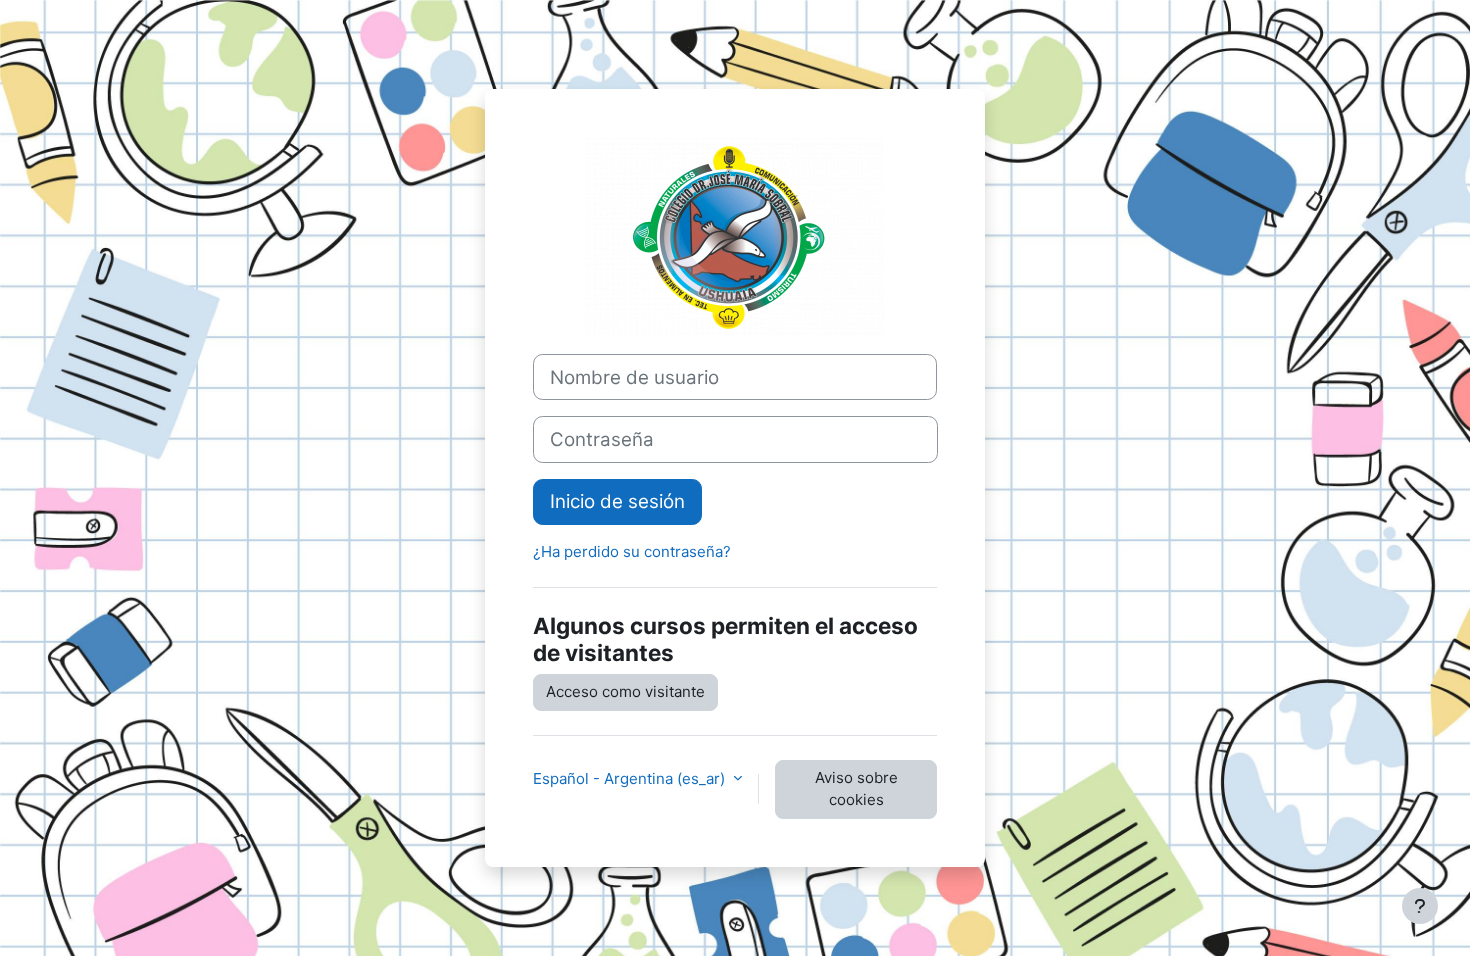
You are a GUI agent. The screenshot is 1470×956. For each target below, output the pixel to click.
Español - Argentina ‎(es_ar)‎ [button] (631, 778)
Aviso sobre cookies (856, 789)
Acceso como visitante (625, 691)
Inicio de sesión (617, 501)
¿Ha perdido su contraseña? (632, 551)
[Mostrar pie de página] (1420, 906)
